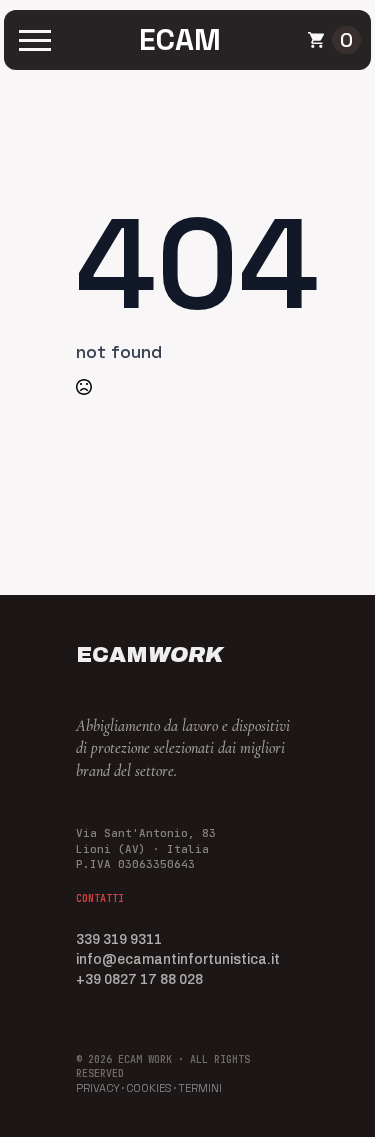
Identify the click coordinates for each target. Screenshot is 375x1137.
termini (200, 1088)
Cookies (149, 1088)
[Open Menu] (35, 40)
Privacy (98, 1088)
